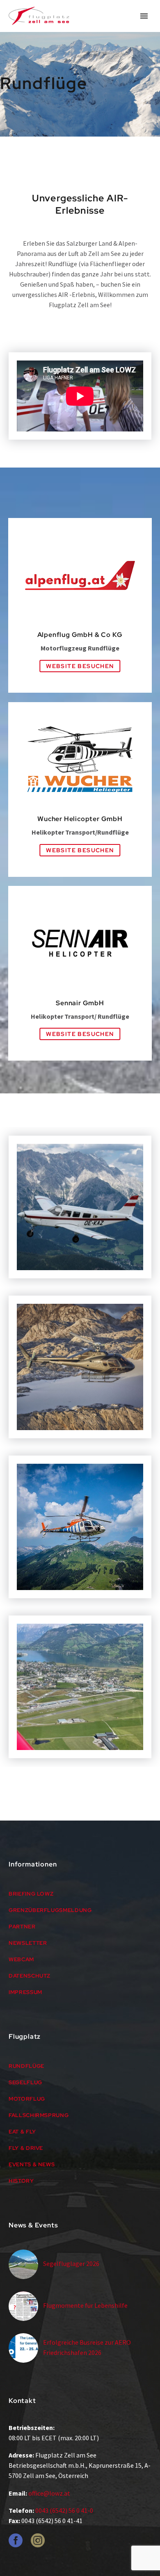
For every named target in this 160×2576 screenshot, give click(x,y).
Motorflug (27, 2099)
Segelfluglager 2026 (71, 2263)
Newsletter (28, 1943)
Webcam (21, 1959)
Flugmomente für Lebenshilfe (85, 2305)
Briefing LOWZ (31, 1894)
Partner (22, 1927)
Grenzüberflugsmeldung (50, 1910)
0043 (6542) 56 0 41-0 (64, 2510)
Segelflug (25, 2082)
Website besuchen (80, 666)
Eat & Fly (22, 2132)
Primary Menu (144, 16)
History (21, 2181)
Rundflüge (26, 2066)
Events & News (32, 2164)
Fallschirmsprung (39, 2115)
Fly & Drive (26, 2148)
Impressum (25, 1992)
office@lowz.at (49, 2493)
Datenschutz (30, 1976)
